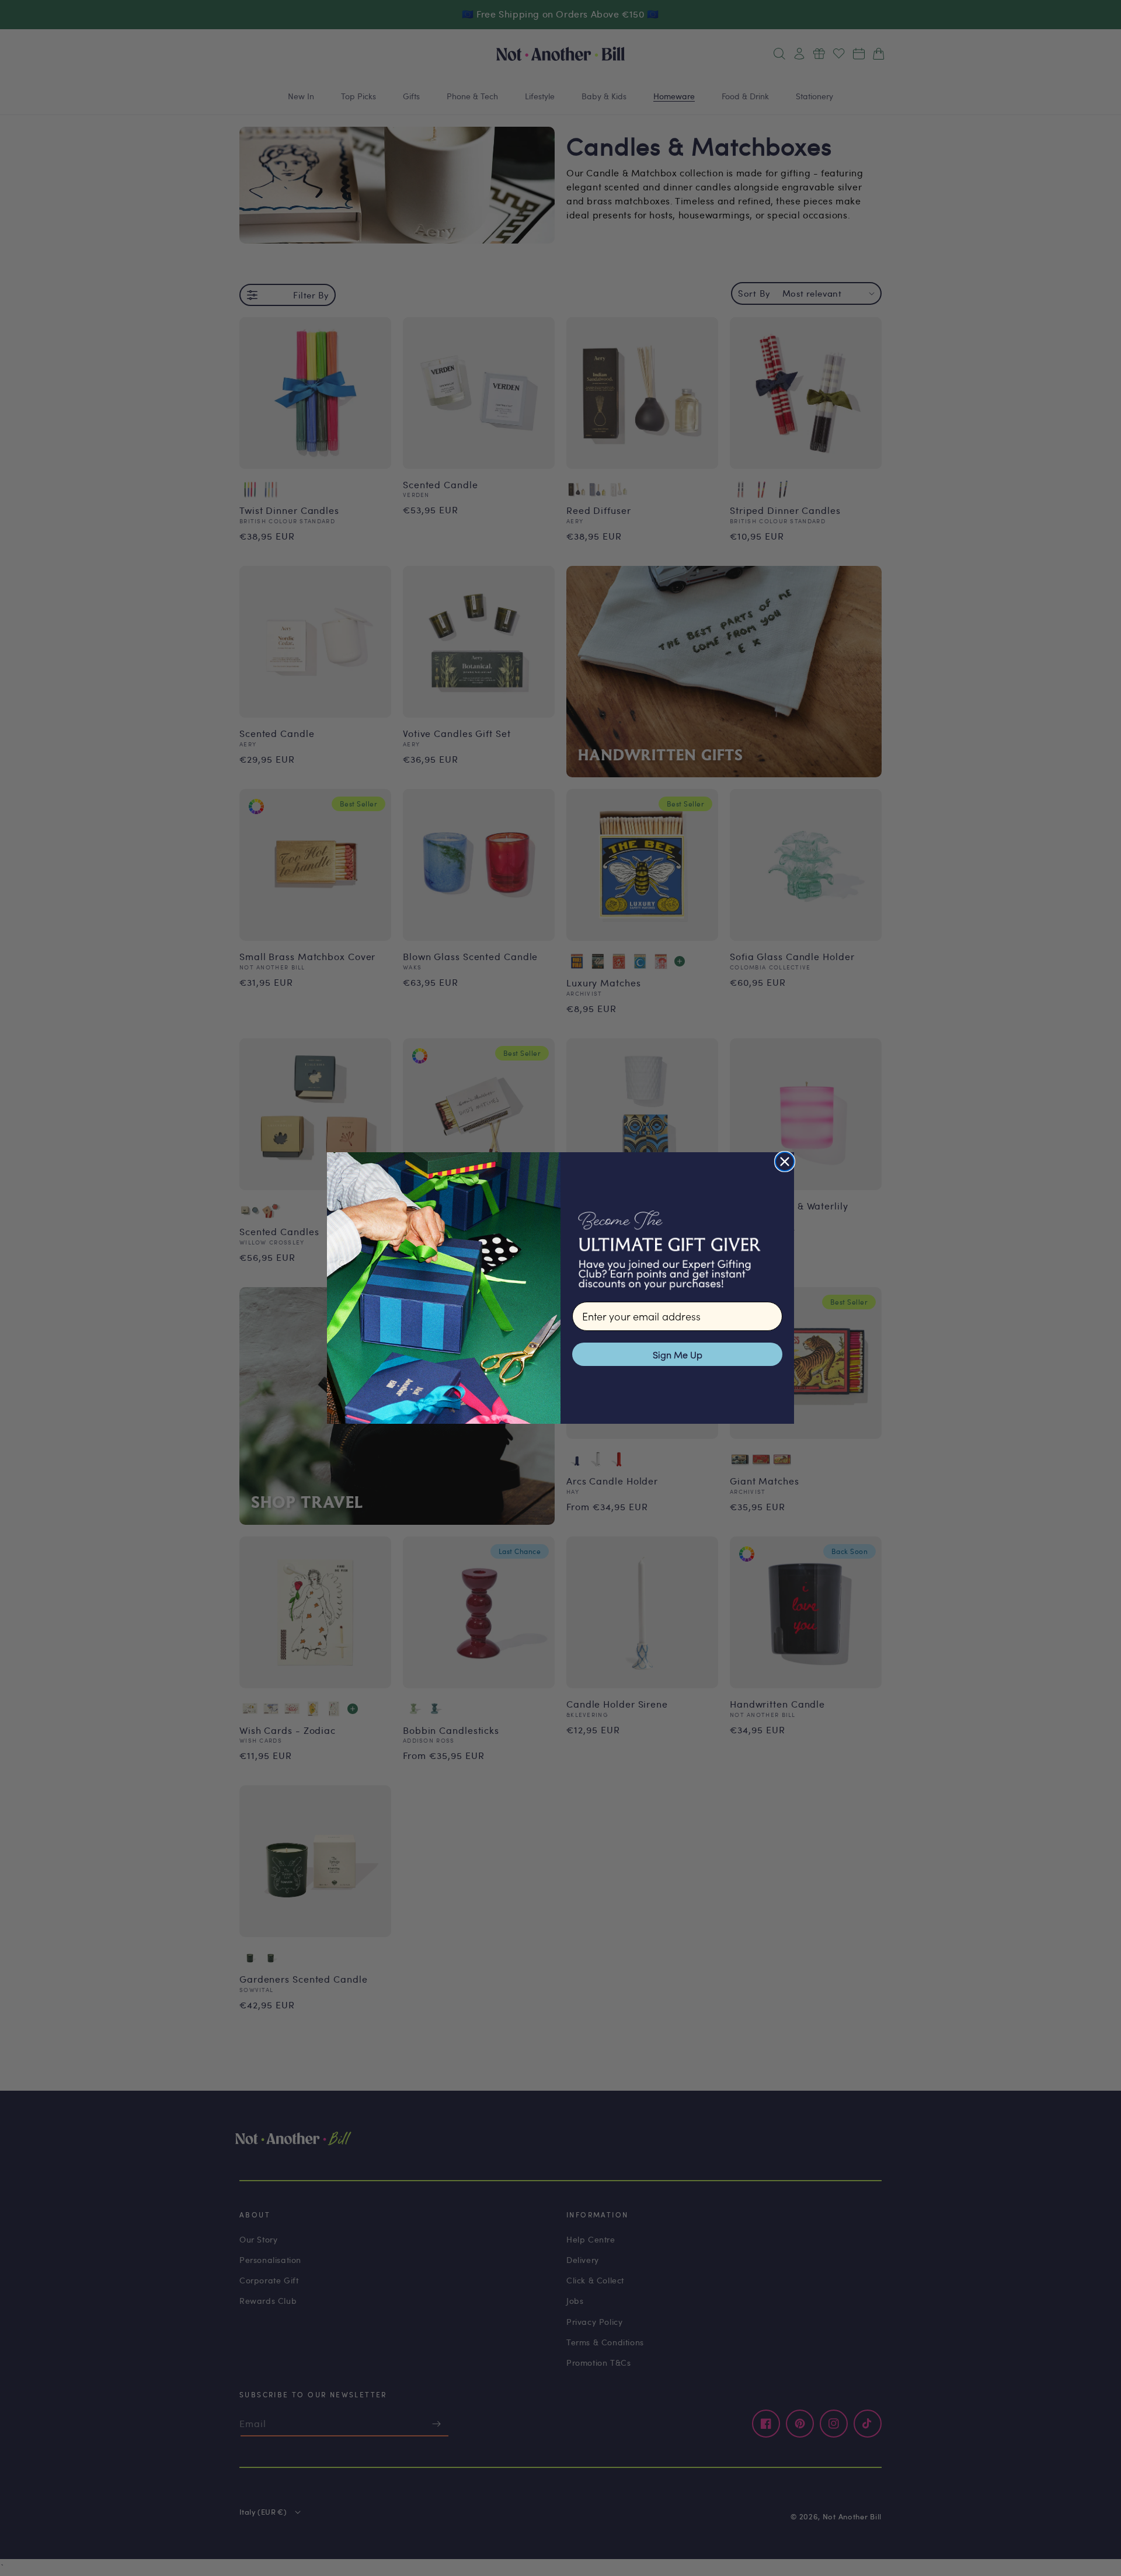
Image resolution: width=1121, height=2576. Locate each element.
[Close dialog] (785, 1162)
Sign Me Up (678, 1354)
